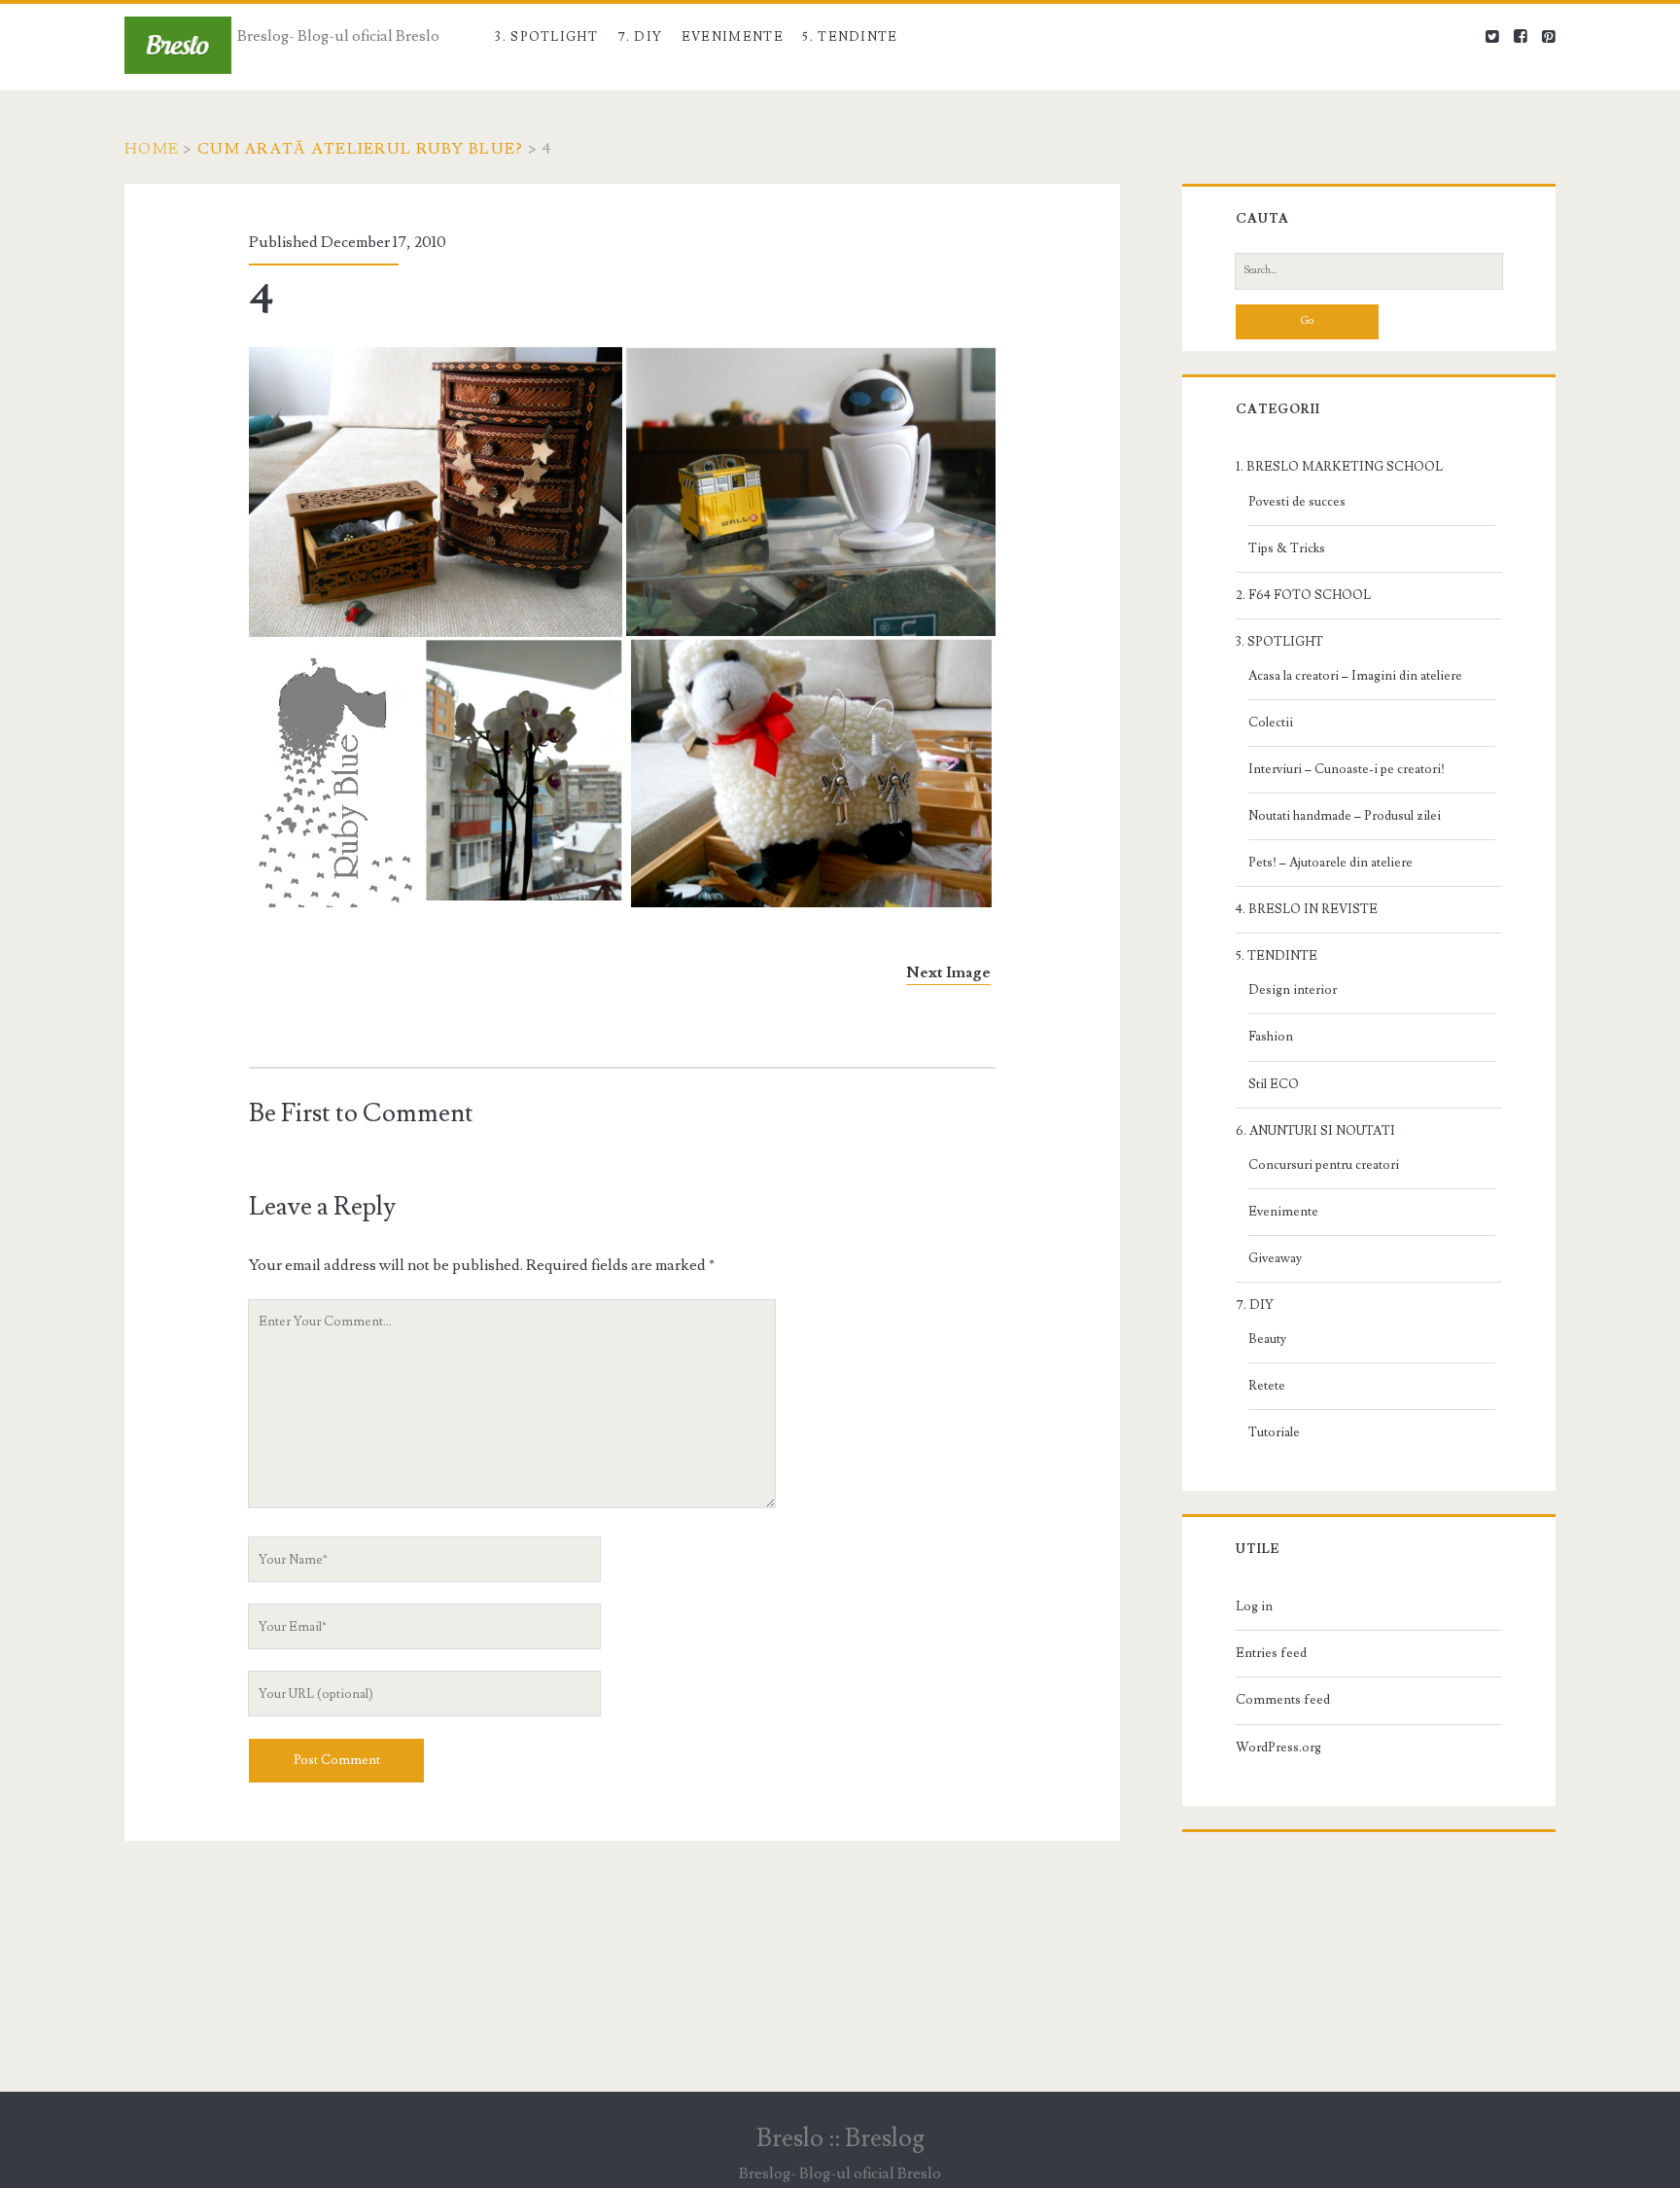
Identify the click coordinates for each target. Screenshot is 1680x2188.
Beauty (1267, 1339)
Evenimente (733, 37)
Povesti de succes (1297, 502)
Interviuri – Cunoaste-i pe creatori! (1347, 769)
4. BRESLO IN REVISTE (1307, 909)
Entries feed (1271, 1653)
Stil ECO (1274, 1084)
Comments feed (1283, 1700)
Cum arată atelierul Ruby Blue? (360, 149)
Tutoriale (1274, 1432)
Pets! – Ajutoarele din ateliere (1330, 863)
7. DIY (640, 37)
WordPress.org (1278, 1747)
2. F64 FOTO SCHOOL (1303, 595)
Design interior (1293, 990)
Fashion (1271, 1037)
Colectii (1271, 723)
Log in (1254, 1606)
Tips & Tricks (1287, 548)
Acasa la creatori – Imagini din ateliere (1355, 676)
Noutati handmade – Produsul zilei (1345, 816)
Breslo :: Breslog (840, 2138)
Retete (1267, 1386)
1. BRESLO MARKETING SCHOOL (1339, 467)
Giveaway (1275, 1258)
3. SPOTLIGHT (546, 37)
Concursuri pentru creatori (1324, 1165)
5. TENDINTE (850, 37)
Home (152, 149)
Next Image (948, 972)
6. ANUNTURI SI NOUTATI (1315, 1131)
